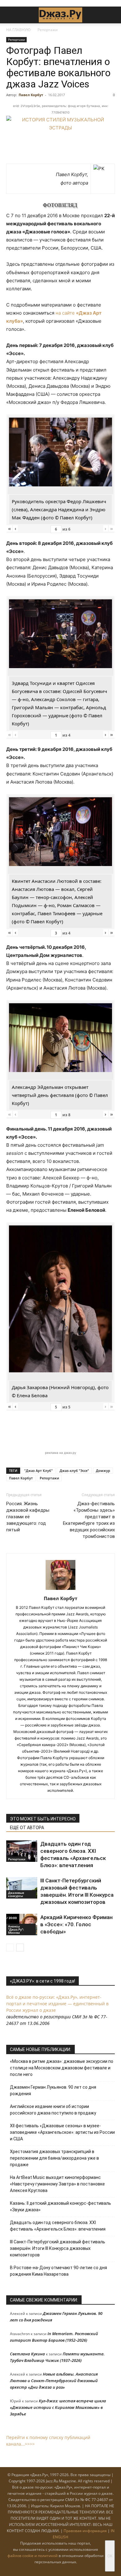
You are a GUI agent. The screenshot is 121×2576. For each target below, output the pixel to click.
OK (110, 2556)
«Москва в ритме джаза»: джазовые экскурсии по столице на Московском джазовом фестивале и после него (62, 2068)
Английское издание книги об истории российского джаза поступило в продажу (53, 2110)
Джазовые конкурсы (16, 1894)
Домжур (103, 1471)
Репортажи (48, 30)
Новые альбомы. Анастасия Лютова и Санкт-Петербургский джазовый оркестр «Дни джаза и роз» (54, 2381)
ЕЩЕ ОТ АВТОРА (27, 1828)
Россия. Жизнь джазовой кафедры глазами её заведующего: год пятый (28, 1517)
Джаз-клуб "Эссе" (74, 1471)
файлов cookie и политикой (33, 2556)
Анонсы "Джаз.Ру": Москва (16, 1929)
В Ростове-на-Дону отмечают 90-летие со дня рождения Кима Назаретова (58, 2271)
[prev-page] (10, 1948)
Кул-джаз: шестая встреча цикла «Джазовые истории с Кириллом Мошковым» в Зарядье (58, 2407)
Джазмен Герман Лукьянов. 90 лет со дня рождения (53, 2090)
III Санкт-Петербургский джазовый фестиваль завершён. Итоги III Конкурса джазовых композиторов (58, 2248)
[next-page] (20, 1948)
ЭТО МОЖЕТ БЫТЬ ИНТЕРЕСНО (43, 1819)
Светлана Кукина (27, 2354)
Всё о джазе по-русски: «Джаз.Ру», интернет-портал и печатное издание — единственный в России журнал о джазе (57, 2004)
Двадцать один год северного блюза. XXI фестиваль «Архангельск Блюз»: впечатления (58, 2226)
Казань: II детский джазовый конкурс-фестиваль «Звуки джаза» (60, 2206)
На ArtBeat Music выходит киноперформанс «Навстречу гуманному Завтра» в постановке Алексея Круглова (57, 2184)
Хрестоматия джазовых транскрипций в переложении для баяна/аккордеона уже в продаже (54, 2158)
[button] (11, 15)
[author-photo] (60, 1590)
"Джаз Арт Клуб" (38, 1471)
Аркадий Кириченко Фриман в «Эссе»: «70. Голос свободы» (76, 1924)
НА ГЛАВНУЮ (18, 30)
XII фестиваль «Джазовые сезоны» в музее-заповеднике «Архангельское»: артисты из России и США (62, 2132)
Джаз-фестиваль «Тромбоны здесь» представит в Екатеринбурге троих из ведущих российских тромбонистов (89, 1520)
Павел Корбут (31, 95)
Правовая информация (85, 2531)
